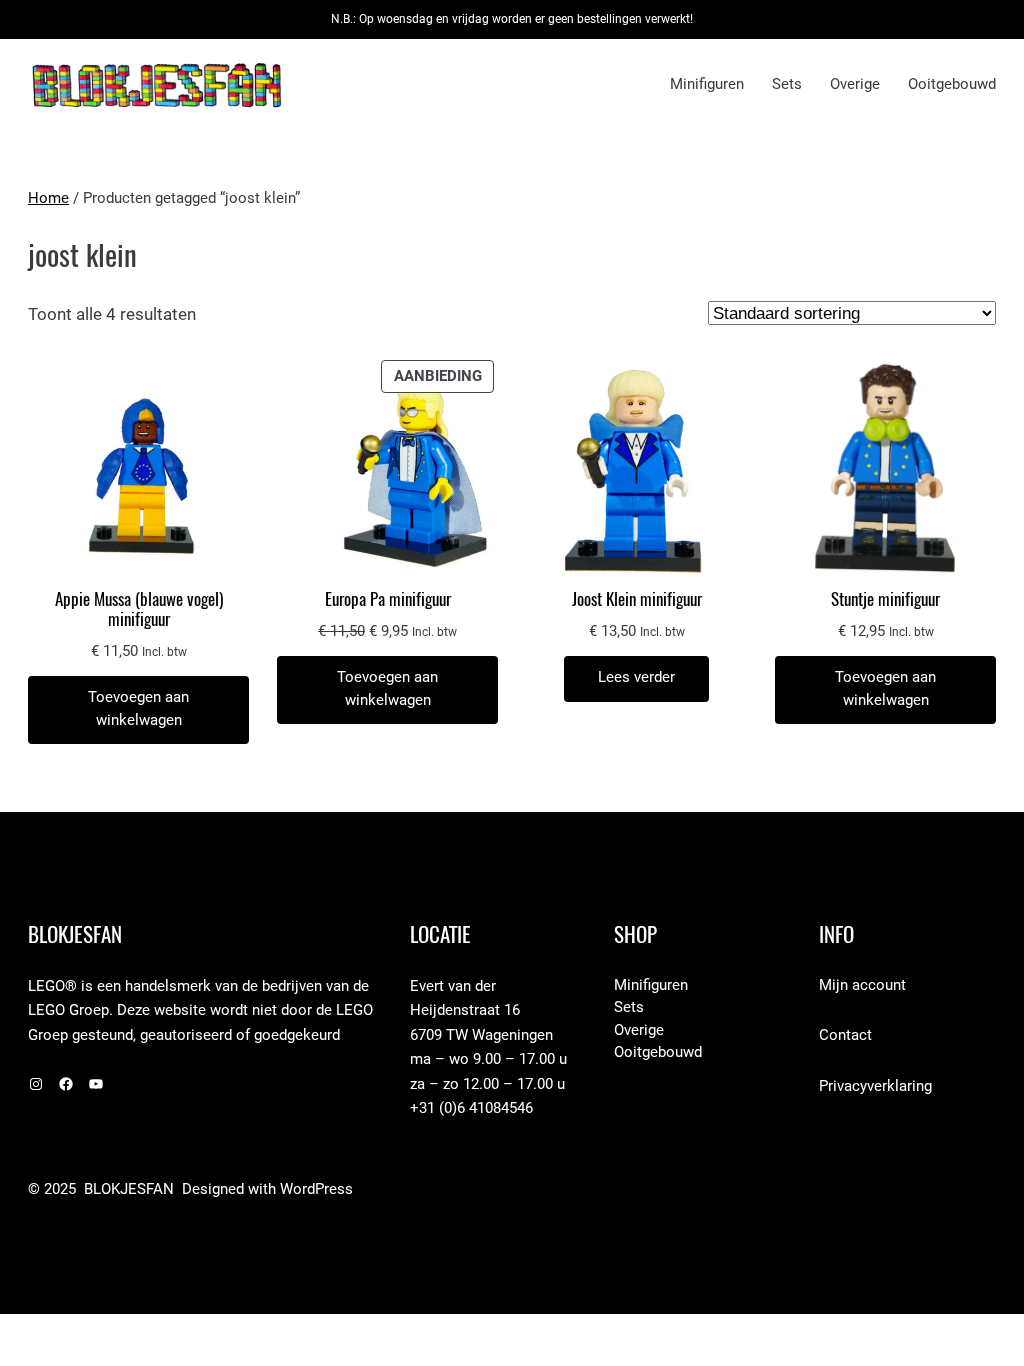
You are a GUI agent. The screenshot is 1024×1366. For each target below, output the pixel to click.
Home (48, 198)
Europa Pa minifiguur (388, 599)
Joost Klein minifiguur (637, 599)
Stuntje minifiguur (885, 599)
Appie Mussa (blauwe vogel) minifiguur (139, 609)
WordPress (316, 1189)
